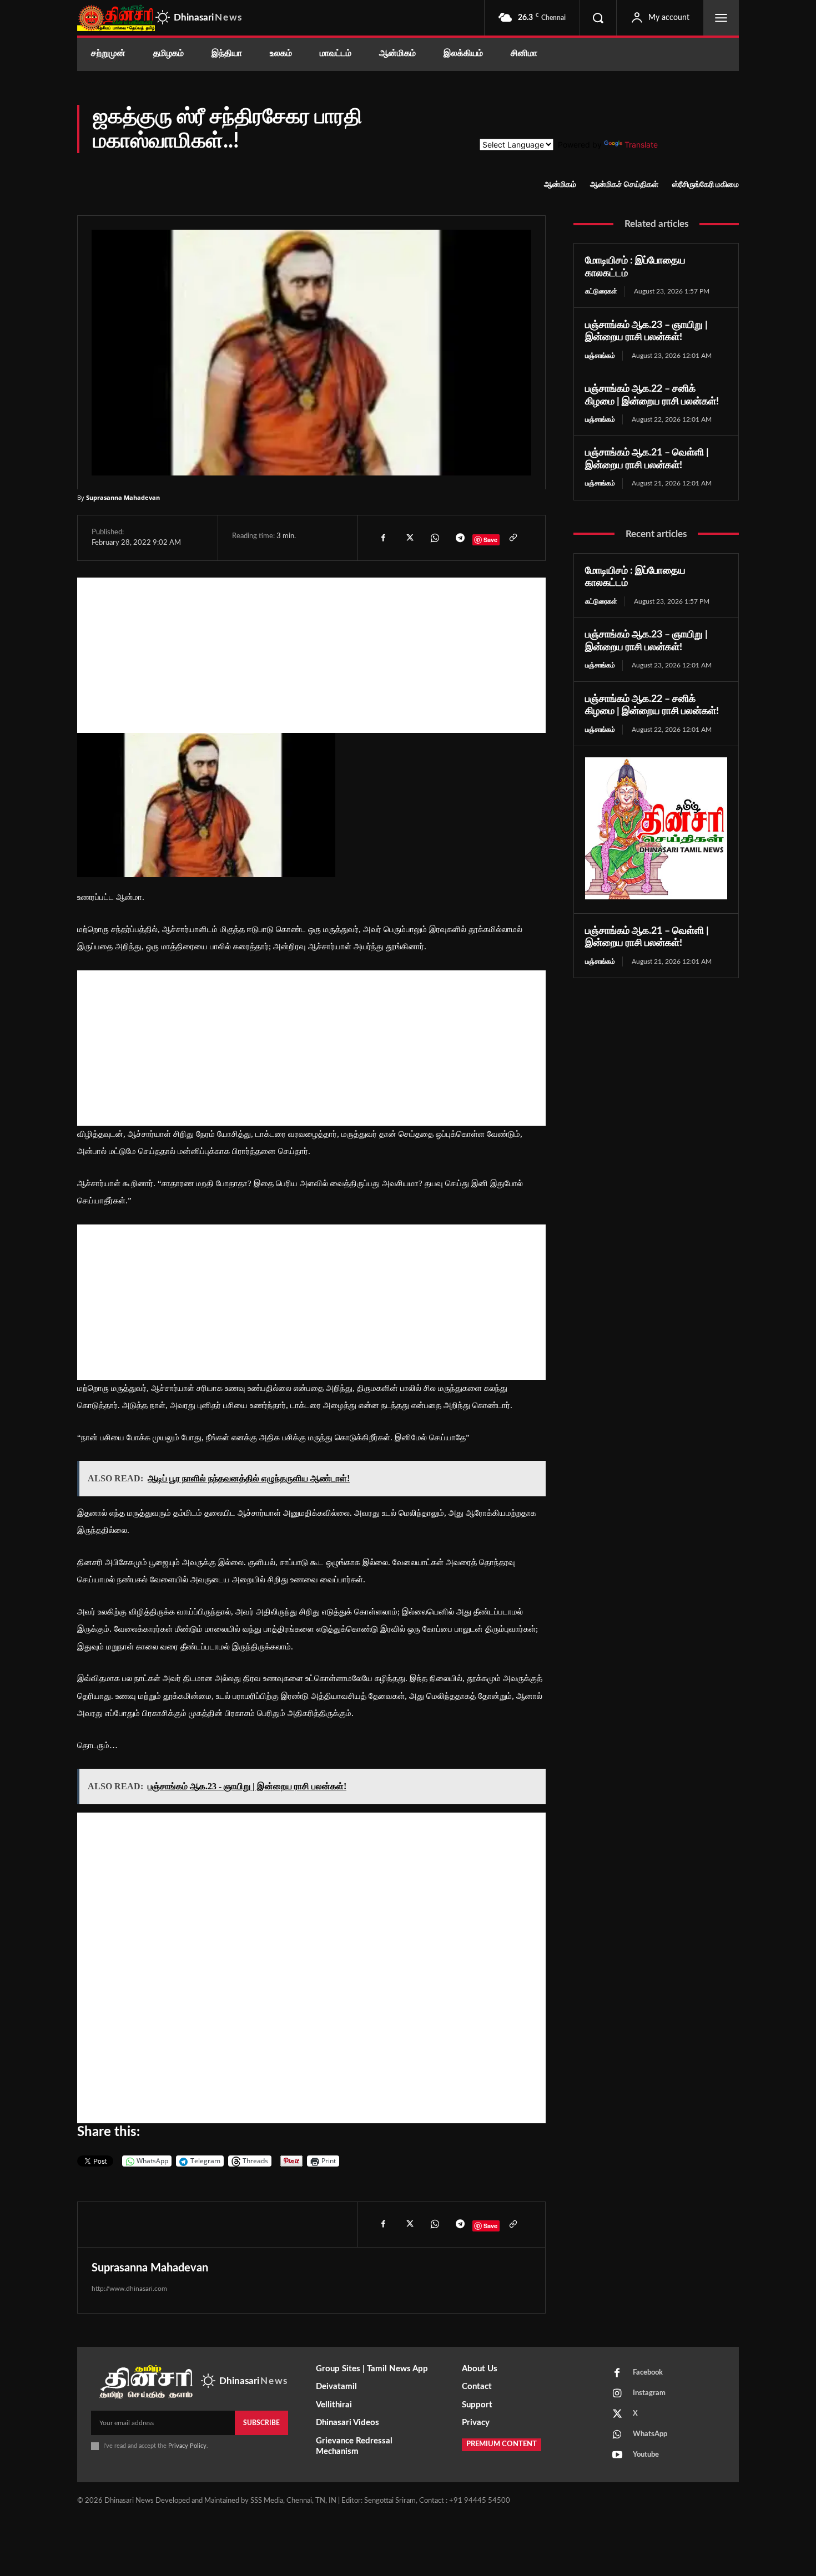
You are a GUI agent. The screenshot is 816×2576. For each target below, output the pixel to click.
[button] (598, 18)
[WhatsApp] (434, 538)
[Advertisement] (311, 655)
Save (490, 540)
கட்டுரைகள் (601, 291)
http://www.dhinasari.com (129, 2289)
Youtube (646, 2455)
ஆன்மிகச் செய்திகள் (624, 185)
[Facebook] (383, 538)
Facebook (648, 2373)
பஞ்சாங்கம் (600, 356)
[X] (409, 538)
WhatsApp (650, 2434)
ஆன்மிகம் (560, 185)
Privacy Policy (187, 2446)
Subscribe (261, 2423)
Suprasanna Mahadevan (123, 497)
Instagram (649, 2393)
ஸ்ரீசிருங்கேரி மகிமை (706, 185)
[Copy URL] (512, 538)
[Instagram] (617, 2394)
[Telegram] (460, 538)
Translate (641, 145)
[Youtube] (617, 2456)
